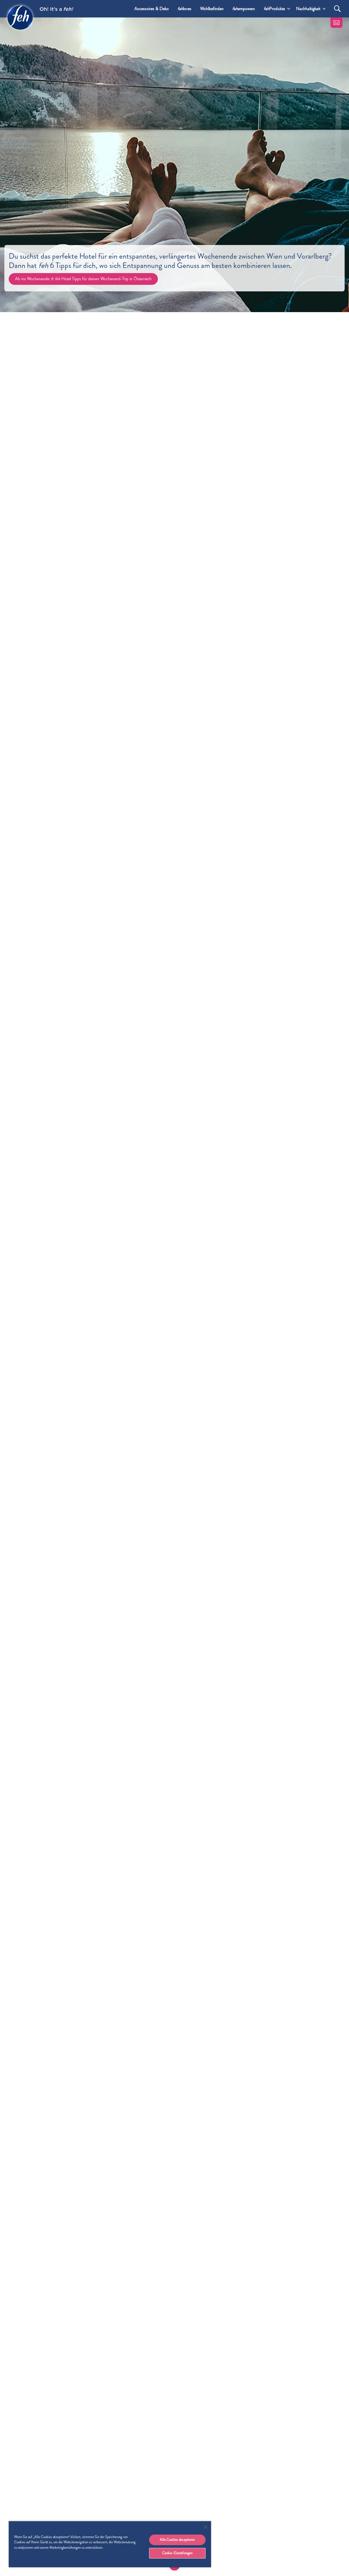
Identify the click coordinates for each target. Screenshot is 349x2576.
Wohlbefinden (212, 9)
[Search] (337, 9)
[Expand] (289, 9)
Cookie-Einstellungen (177, 2553)
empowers (244, 9)
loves (184, 9)
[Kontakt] (336, 23)
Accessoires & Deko (152, 9)
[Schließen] (206, 2527)
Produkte (274, 9)
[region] (110, 2544)
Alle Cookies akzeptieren (177, 2540)
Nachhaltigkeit (308, 9)
